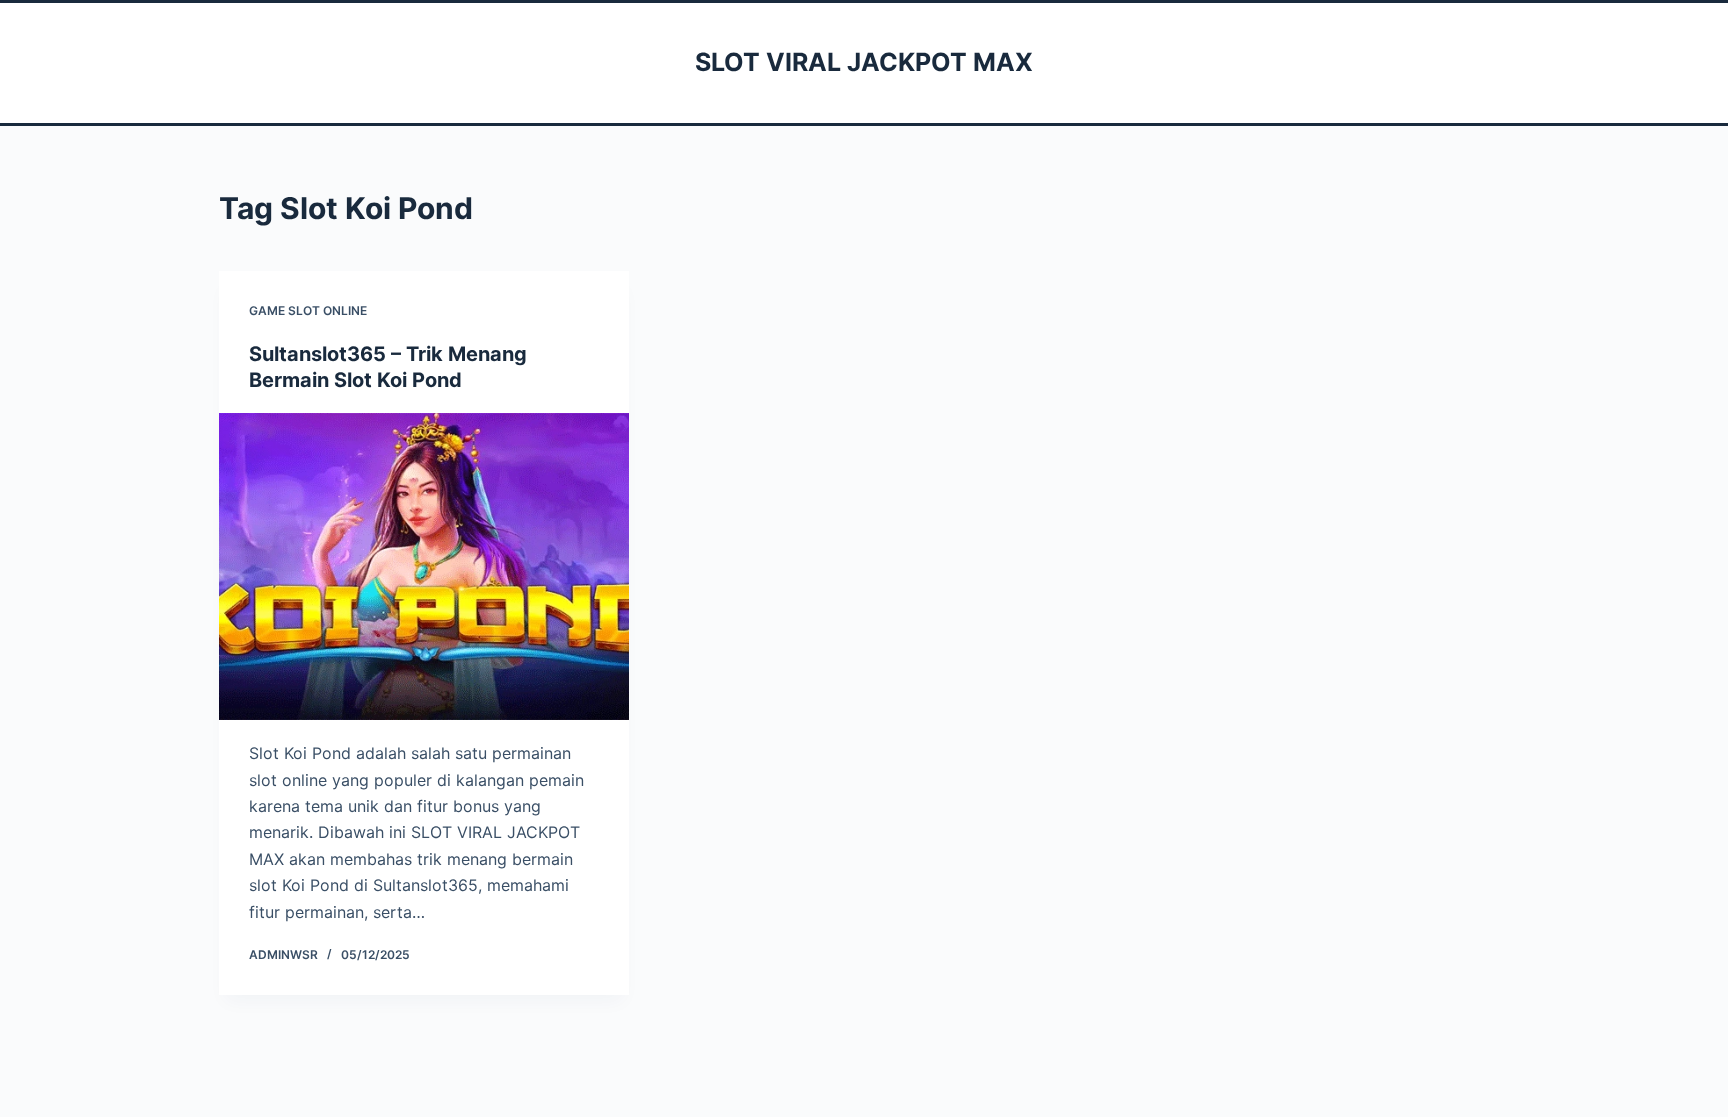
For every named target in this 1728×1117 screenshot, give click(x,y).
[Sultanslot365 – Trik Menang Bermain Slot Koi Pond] (424, 567)
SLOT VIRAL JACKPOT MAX (864, 62)
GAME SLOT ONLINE (308, 310)
